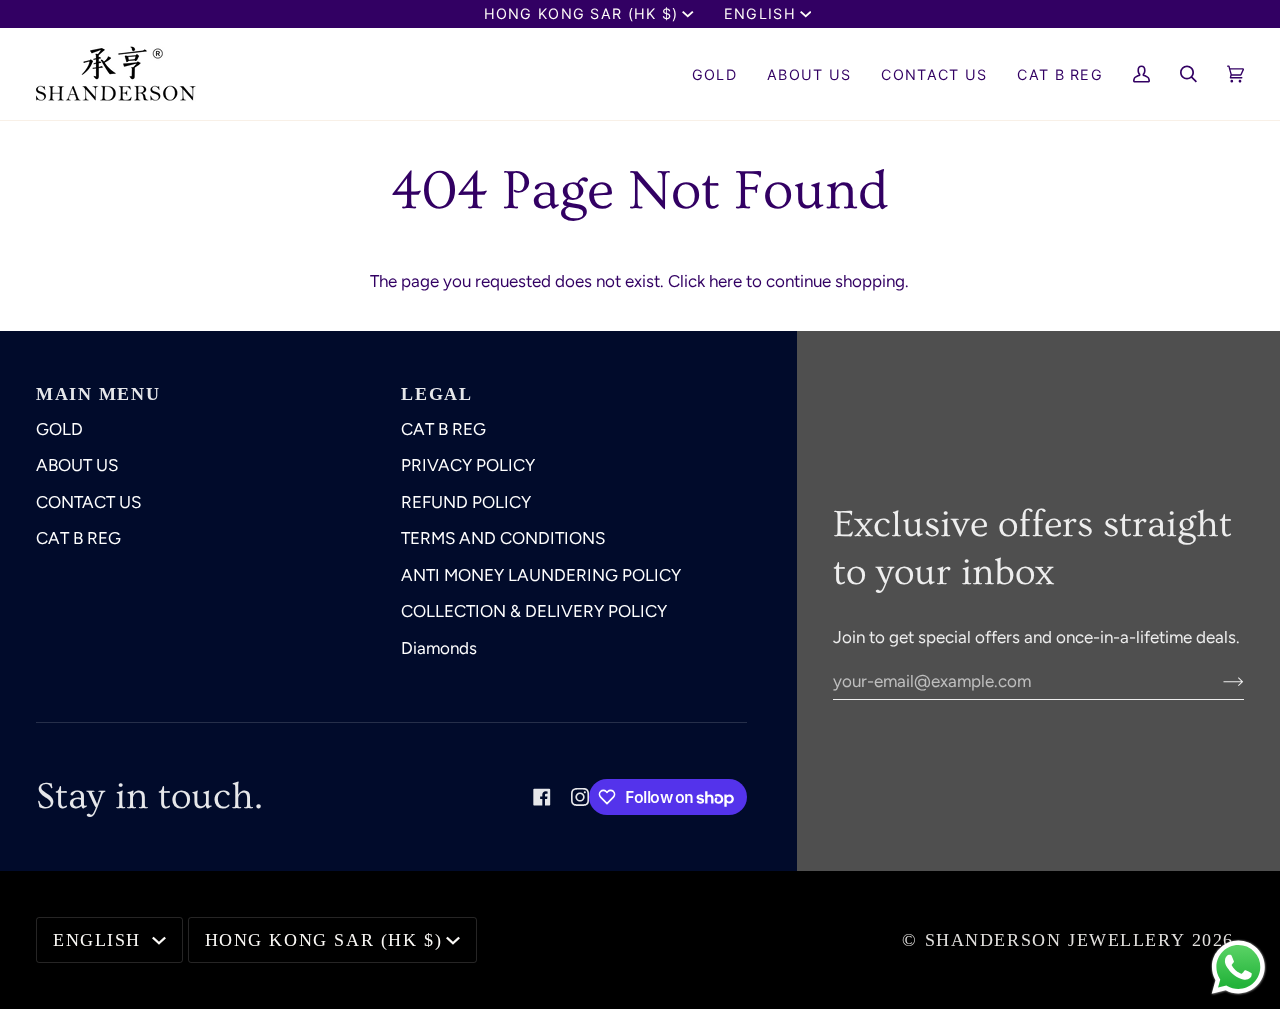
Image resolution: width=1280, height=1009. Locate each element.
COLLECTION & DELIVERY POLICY (534, 611)
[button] (809, 74)
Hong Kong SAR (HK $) (581, 13)
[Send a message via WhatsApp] (1238, 967)
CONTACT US (88, 502)
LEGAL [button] (436, 394)
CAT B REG (78, 538)
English (760, 13)
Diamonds (439, 648)
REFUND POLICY (466, 502)
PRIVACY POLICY (468, 465)
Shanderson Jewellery (1055, 940)
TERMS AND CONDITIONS (503, 538)
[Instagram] (580, 797)
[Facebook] (542, 797)
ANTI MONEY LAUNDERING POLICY (541, 575)
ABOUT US (77, 465)
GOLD (59, 429)
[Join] (1217, 681)
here (725, 281)
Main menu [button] (98, 394)
